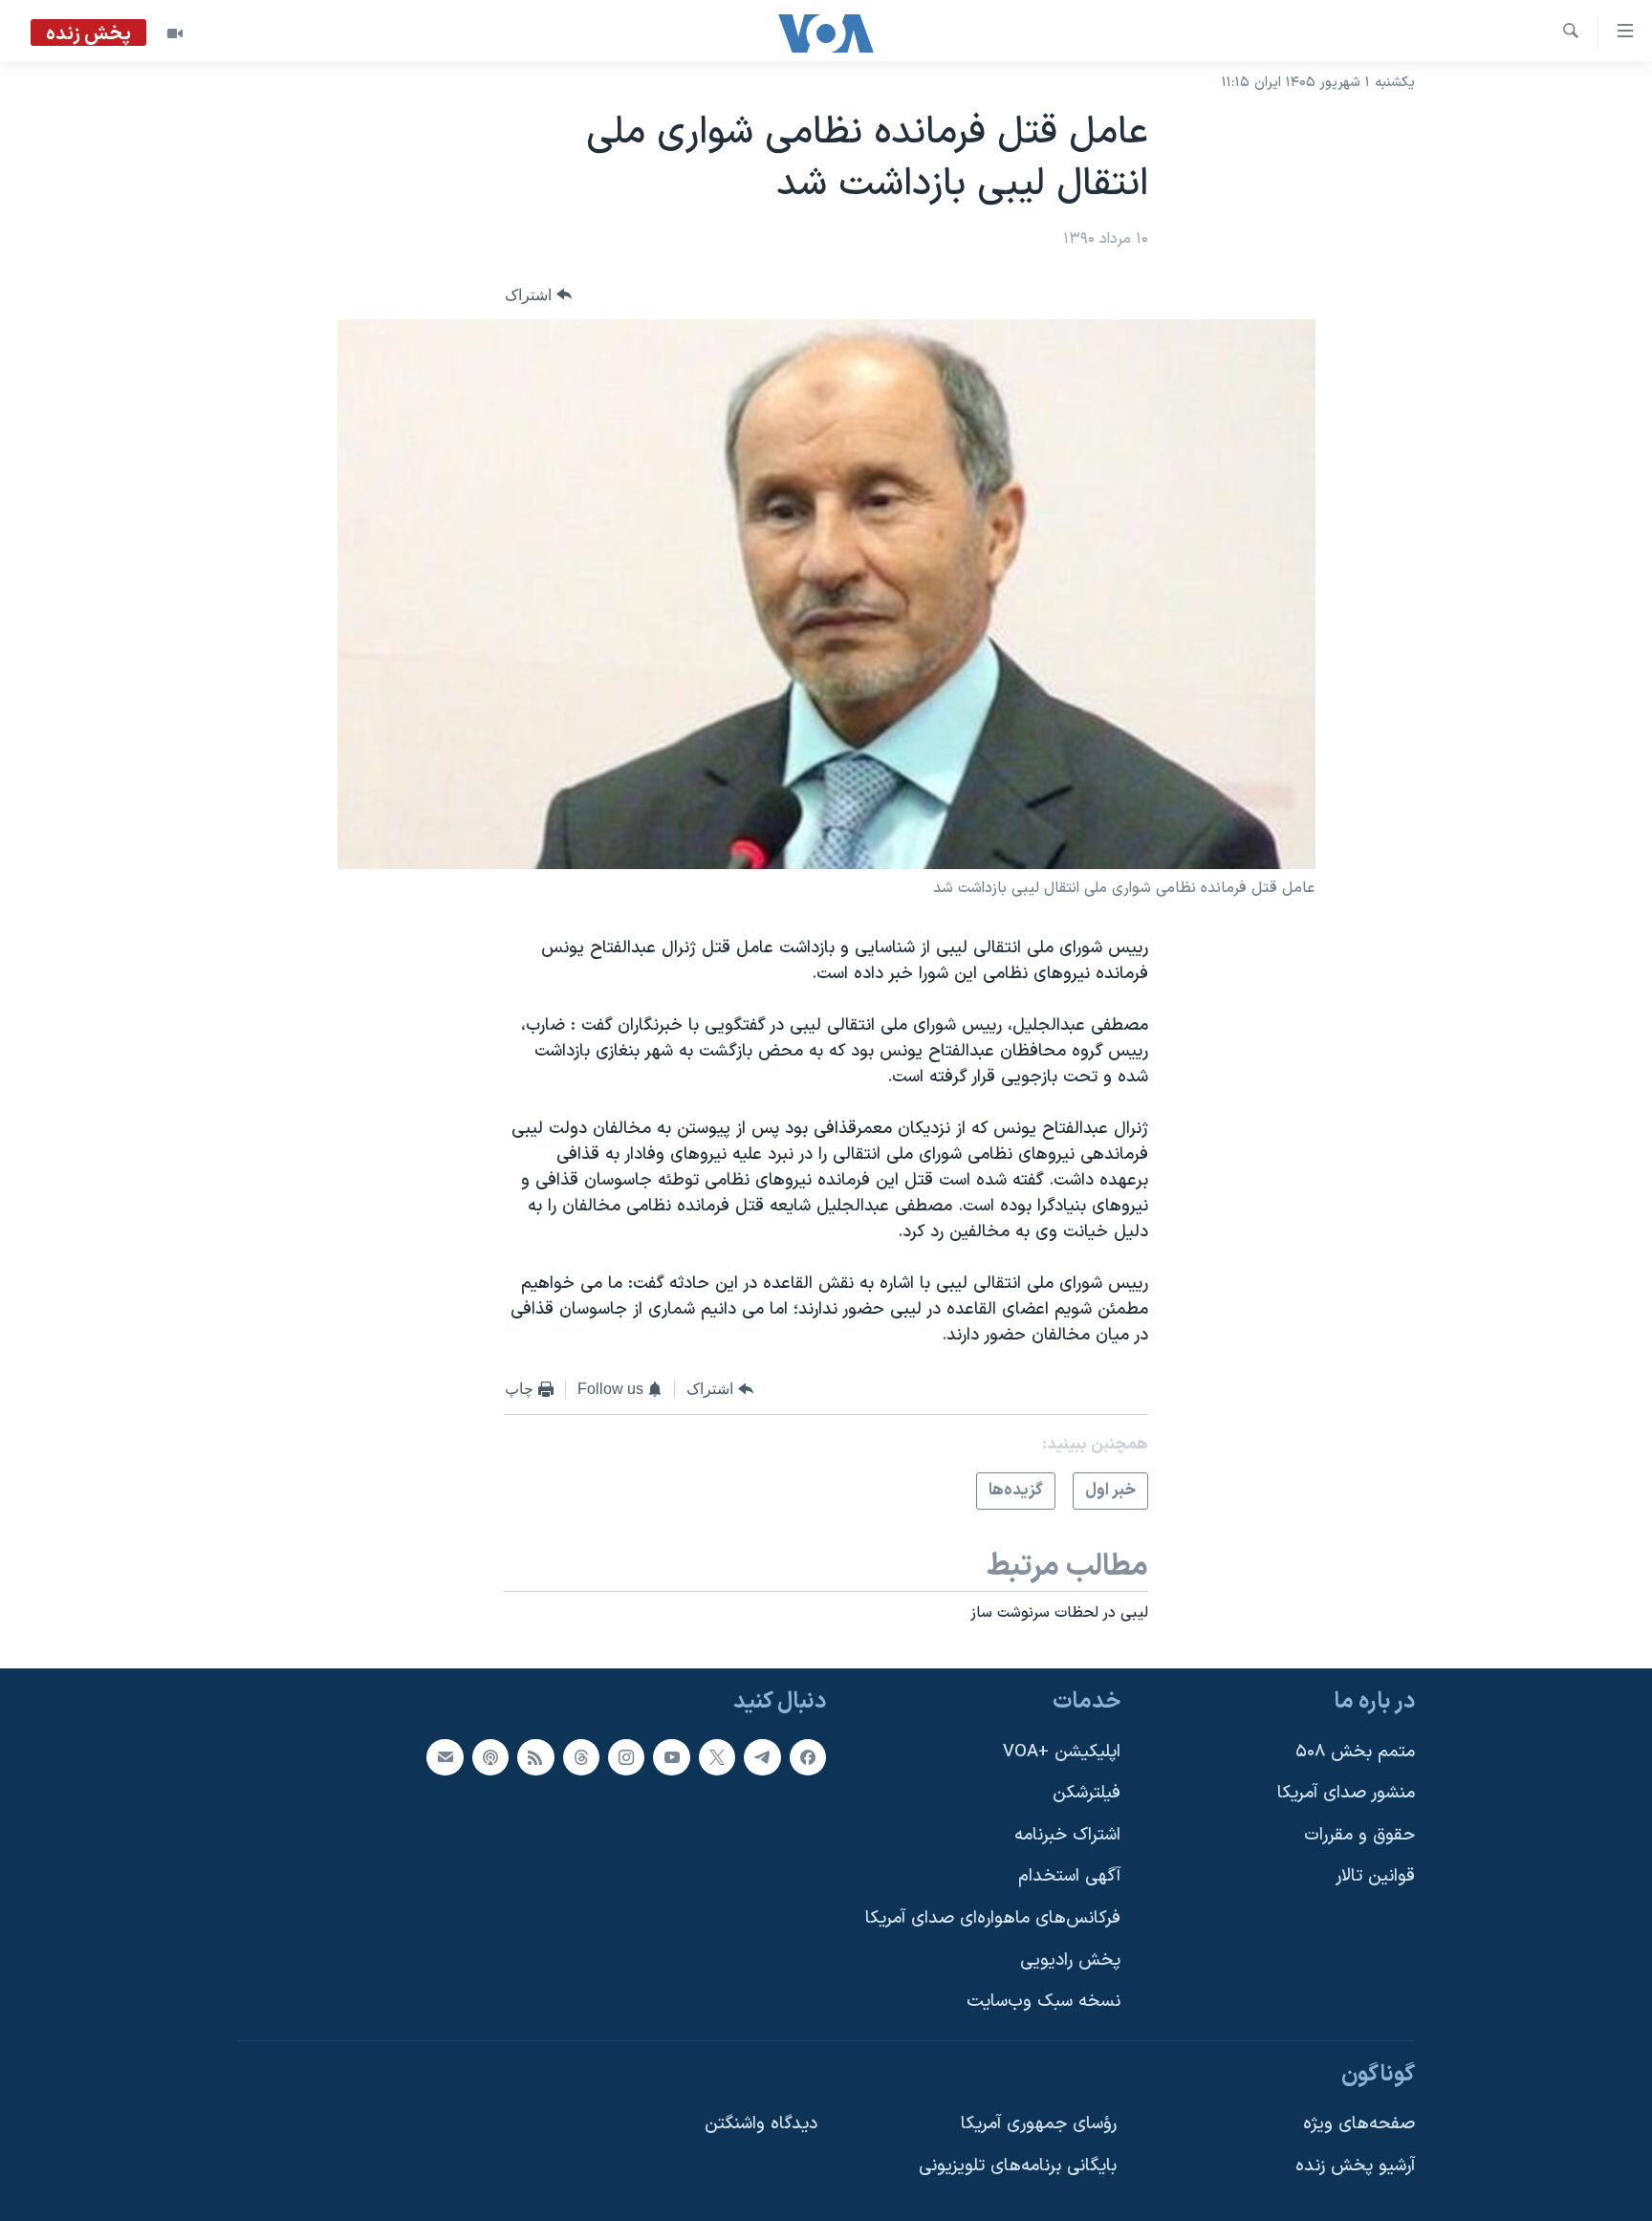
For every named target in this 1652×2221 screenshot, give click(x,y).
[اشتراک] (445, 1756)
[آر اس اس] (535, 1756)
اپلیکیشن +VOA (1062, 1751)
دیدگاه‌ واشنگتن (761, 2124)
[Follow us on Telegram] (762, 1756)
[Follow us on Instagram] (626, 1756)
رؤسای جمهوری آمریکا (1039, 2124)
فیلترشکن (1087, 1793)
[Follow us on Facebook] (808, 1756)
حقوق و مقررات (1359, 1835)
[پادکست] (490, 1756)
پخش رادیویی (1070, 1960)
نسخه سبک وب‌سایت (1043, 2002)
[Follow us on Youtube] (671, 1756)
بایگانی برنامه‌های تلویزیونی (1018, 2166)
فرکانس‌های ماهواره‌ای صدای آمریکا (993, 1918)
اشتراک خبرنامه (1067, 1835)
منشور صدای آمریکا (1346, 1793)
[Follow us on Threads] (581, 1756)
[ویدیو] (175, 33)
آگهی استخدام (1069, 1876)
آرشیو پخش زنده (1355, 2166)
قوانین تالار (1375, 1876)
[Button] (538, 295)
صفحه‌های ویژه (1359, 2124)
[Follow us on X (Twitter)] (717, 1756)
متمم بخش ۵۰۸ (1355, 1751)
